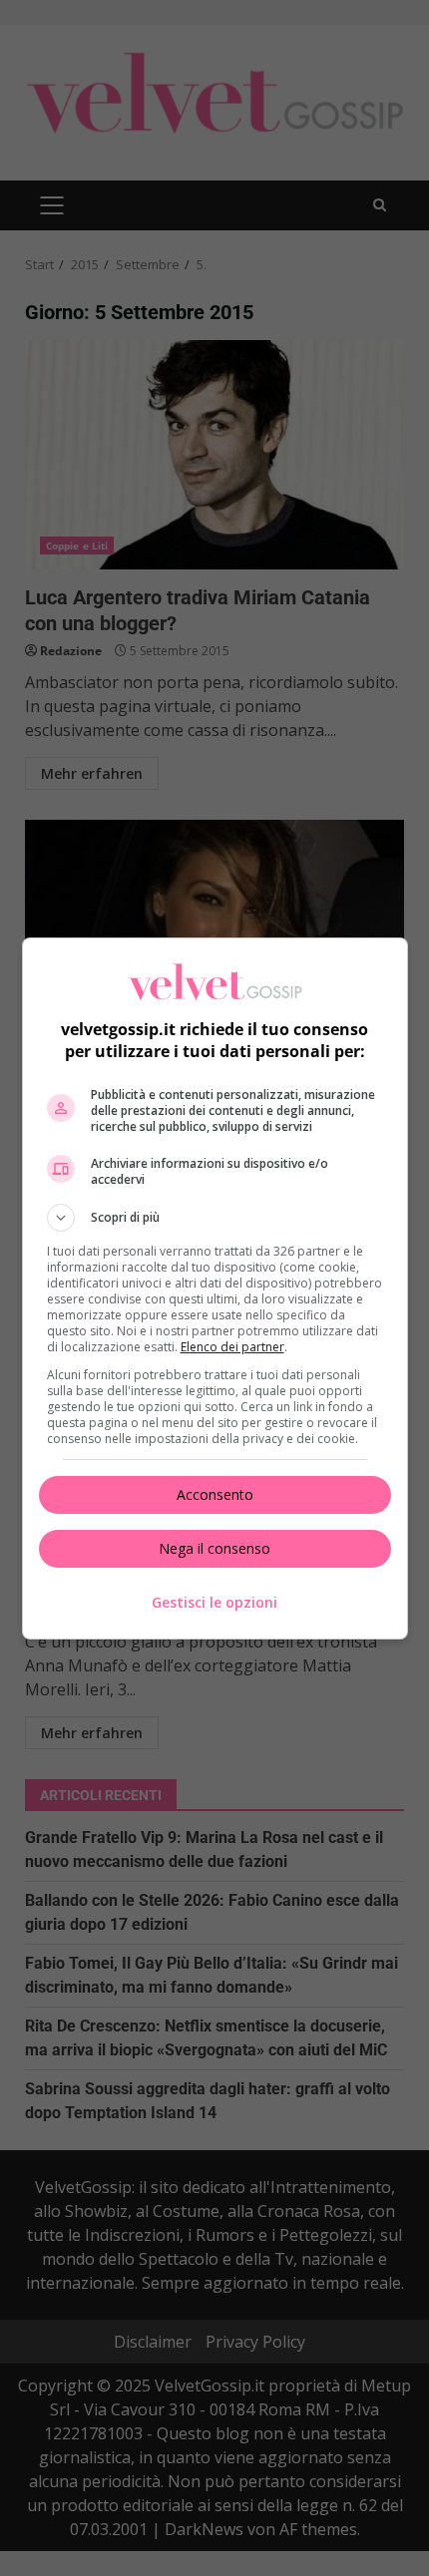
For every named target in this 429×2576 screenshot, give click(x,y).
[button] (215, 1218)
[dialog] (215, 1288)
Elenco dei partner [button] (232, 1347)
